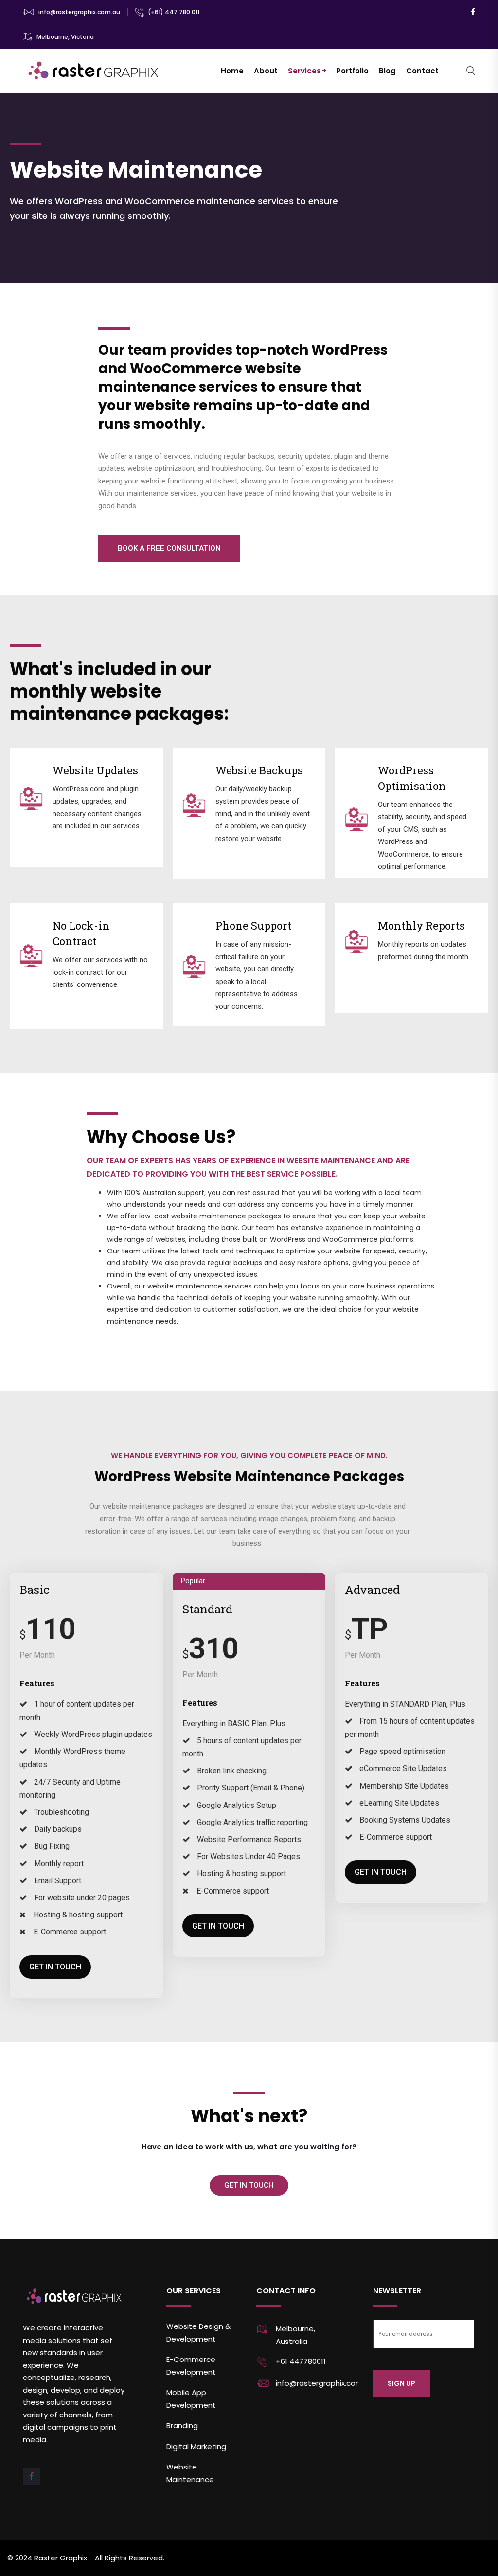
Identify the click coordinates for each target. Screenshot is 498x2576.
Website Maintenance (190, 2473)
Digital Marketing (196, 2446)
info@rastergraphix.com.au (79, 12)
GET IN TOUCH (55, 1967)
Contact (422, 71)
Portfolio (352, 71)
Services (304, 71)
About (266, 71)
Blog (387, 71)
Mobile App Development (191, 2399)
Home (232, 71)
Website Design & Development (198, 2333)
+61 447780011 (301, 2361)
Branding (182, 2425)
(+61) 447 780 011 (174, 12)
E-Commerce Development (191, 2366)
